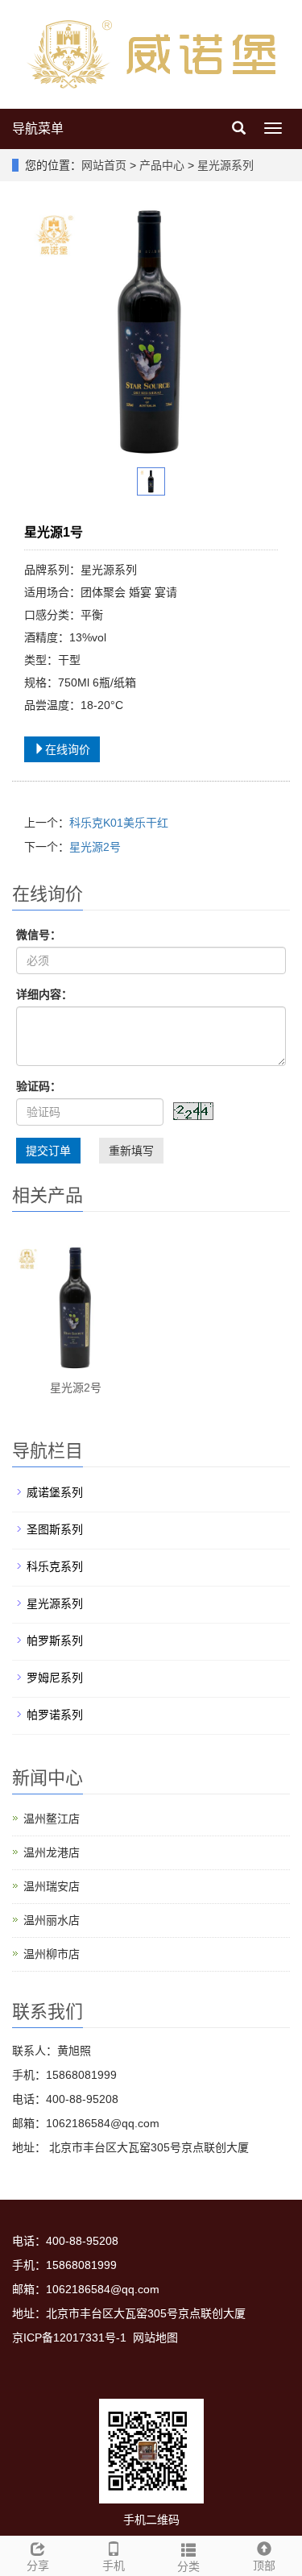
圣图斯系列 (55, 1529)
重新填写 (131, 1151)
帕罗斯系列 (55, 1641)
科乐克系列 (55, 1566)
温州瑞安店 (52, 1886)
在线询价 (68, 749)
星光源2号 (95, 847)
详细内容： (44, 994)
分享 (38, 2566)
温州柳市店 (52, 1954)
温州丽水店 (52, 1920)
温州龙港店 (52, 1852)
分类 (188, 2566)
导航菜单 (38, 129)
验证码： (39, 1086)
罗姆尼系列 (55, 1678)
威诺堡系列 (55, 1492)
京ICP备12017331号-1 (69, 2337)
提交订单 (48, 1151)
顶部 (264, 2566)
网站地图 (155, 2337)
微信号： (39, 935)
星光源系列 (224, 165)
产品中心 (163, 165)
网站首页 (104, 165)
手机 (114, 2566)
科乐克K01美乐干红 (119, 823)
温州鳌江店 (52, 1819)
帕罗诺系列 (55, 1715)
